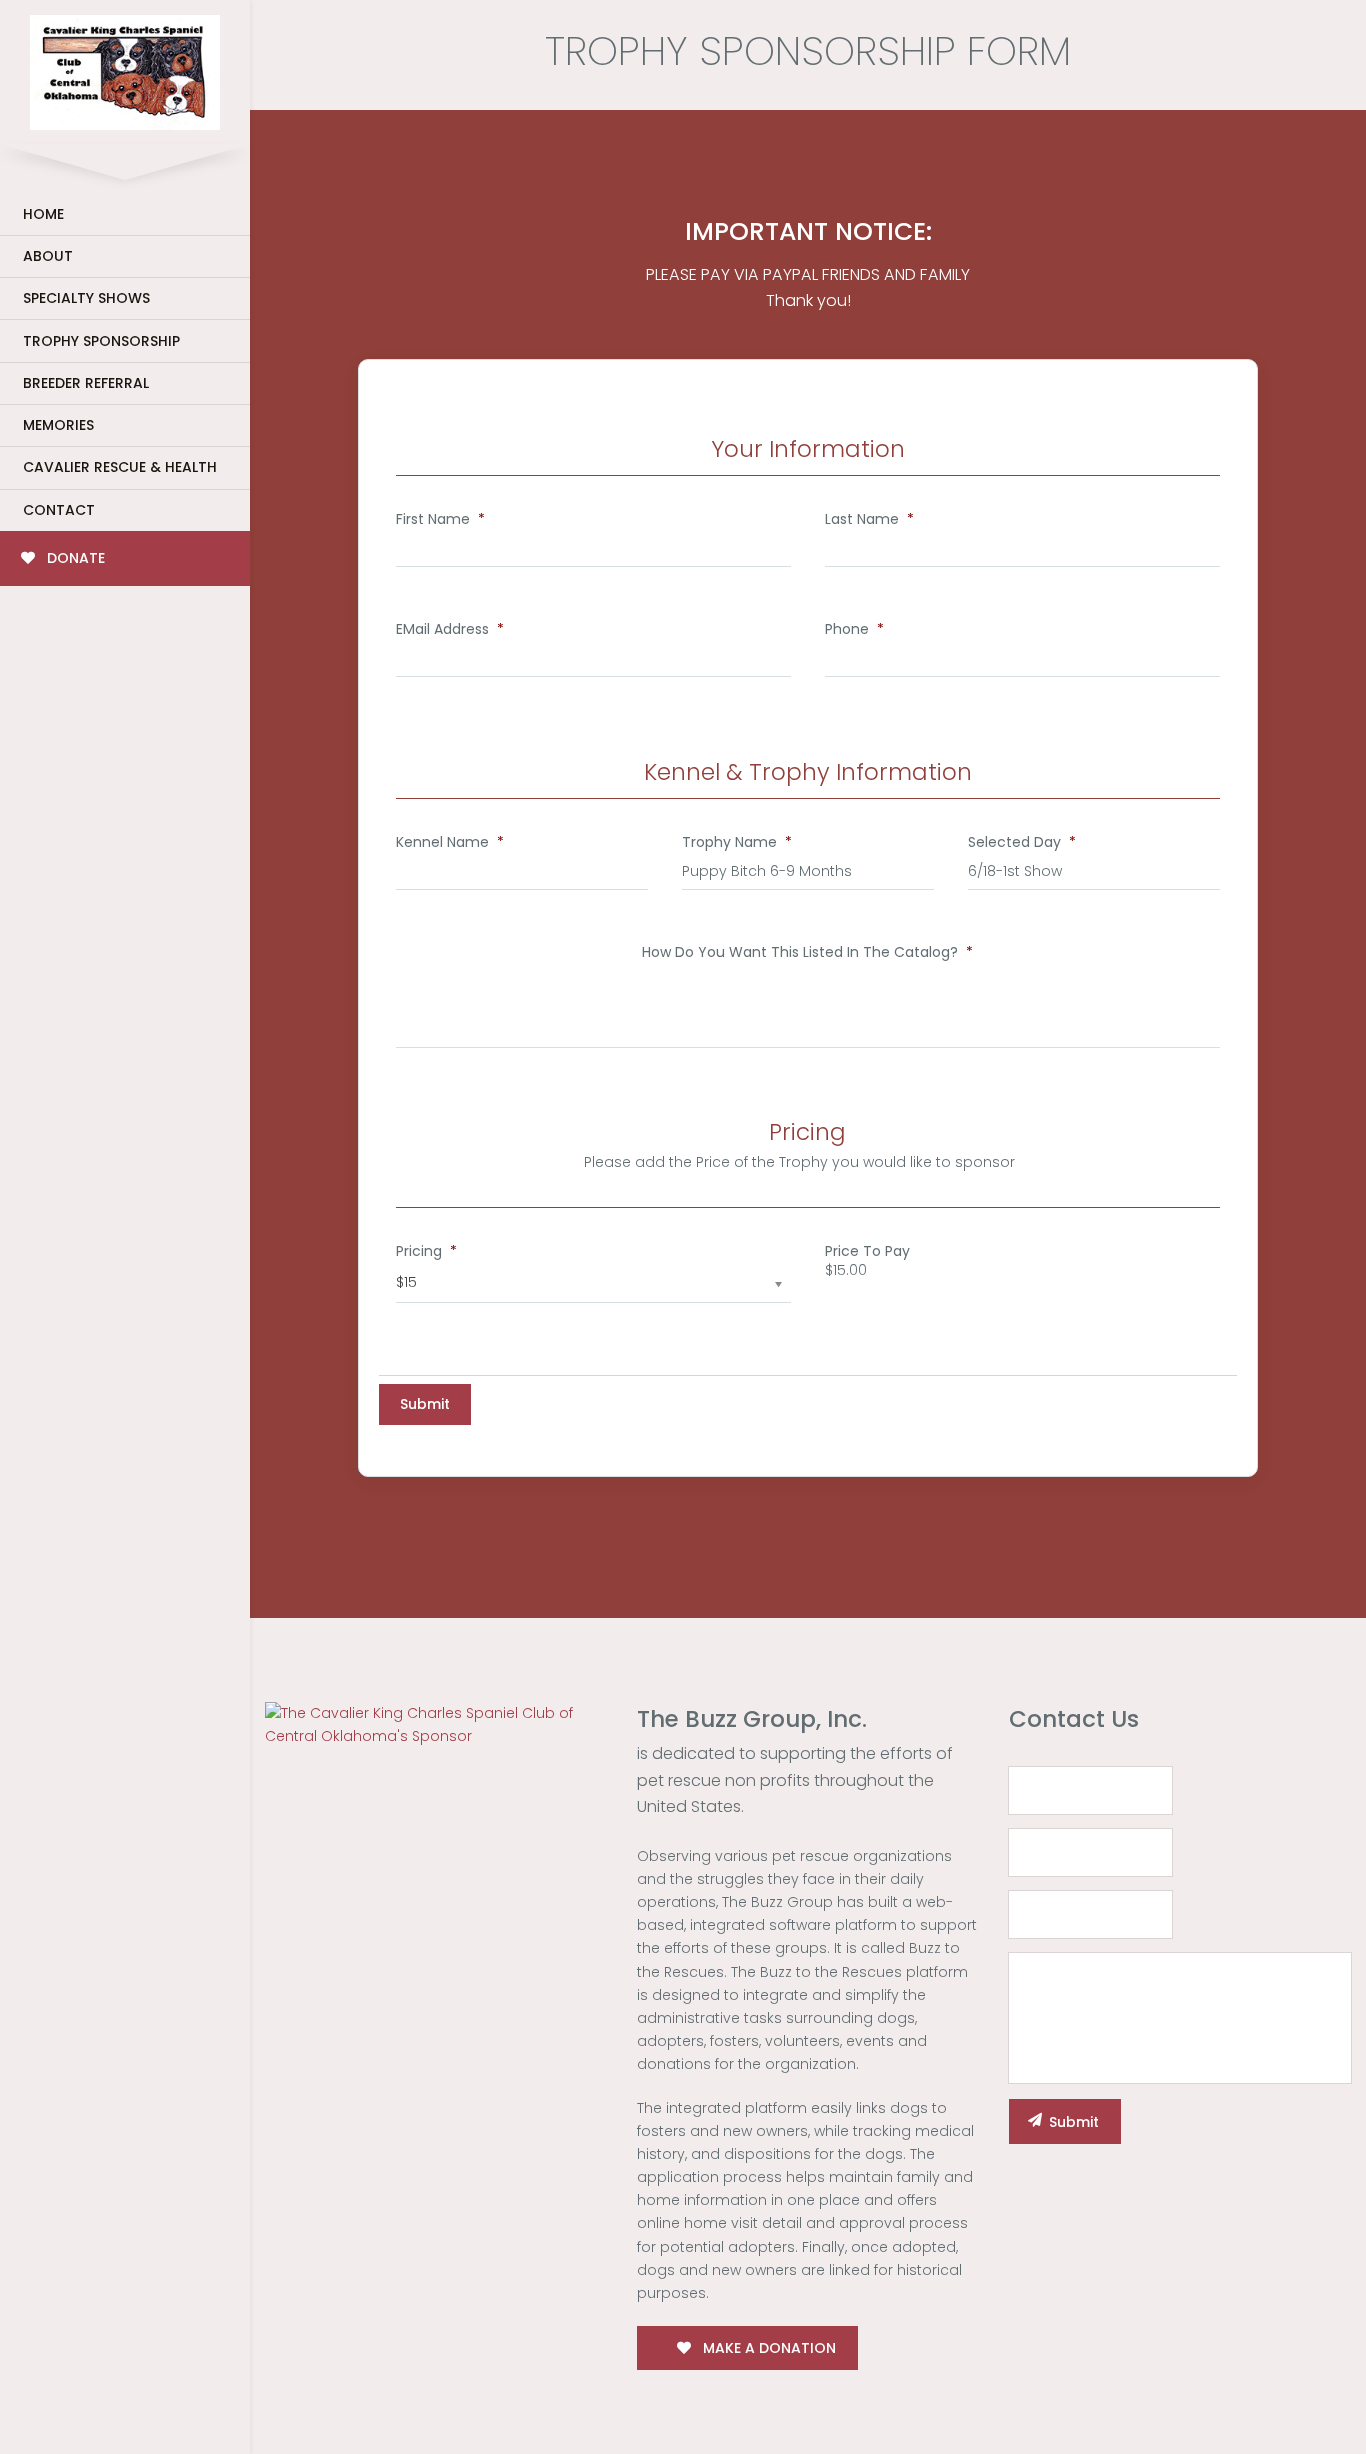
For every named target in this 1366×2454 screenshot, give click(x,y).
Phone (854, 629)
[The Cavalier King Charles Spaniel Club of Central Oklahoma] (125, 68)
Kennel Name (450, 842)
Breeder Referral (86, 383)
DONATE (74, 558)
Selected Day (1022, 842)
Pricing (426, 1251)
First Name (440, 519)
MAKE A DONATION (767, 2348)
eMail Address (450, 629)
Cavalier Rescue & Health (120, 467)
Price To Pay (867, 1251)
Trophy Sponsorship (101, 341)
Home (43, 214)
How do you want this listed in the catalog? (807, 952)
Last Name (869, 519)
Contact (59, 510)
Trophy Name (737, 842)
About (48, 256)
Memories (58, 425)
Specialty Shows (86, 298)
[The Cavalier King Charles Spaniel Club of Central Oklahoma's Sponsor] (436, 1724)
